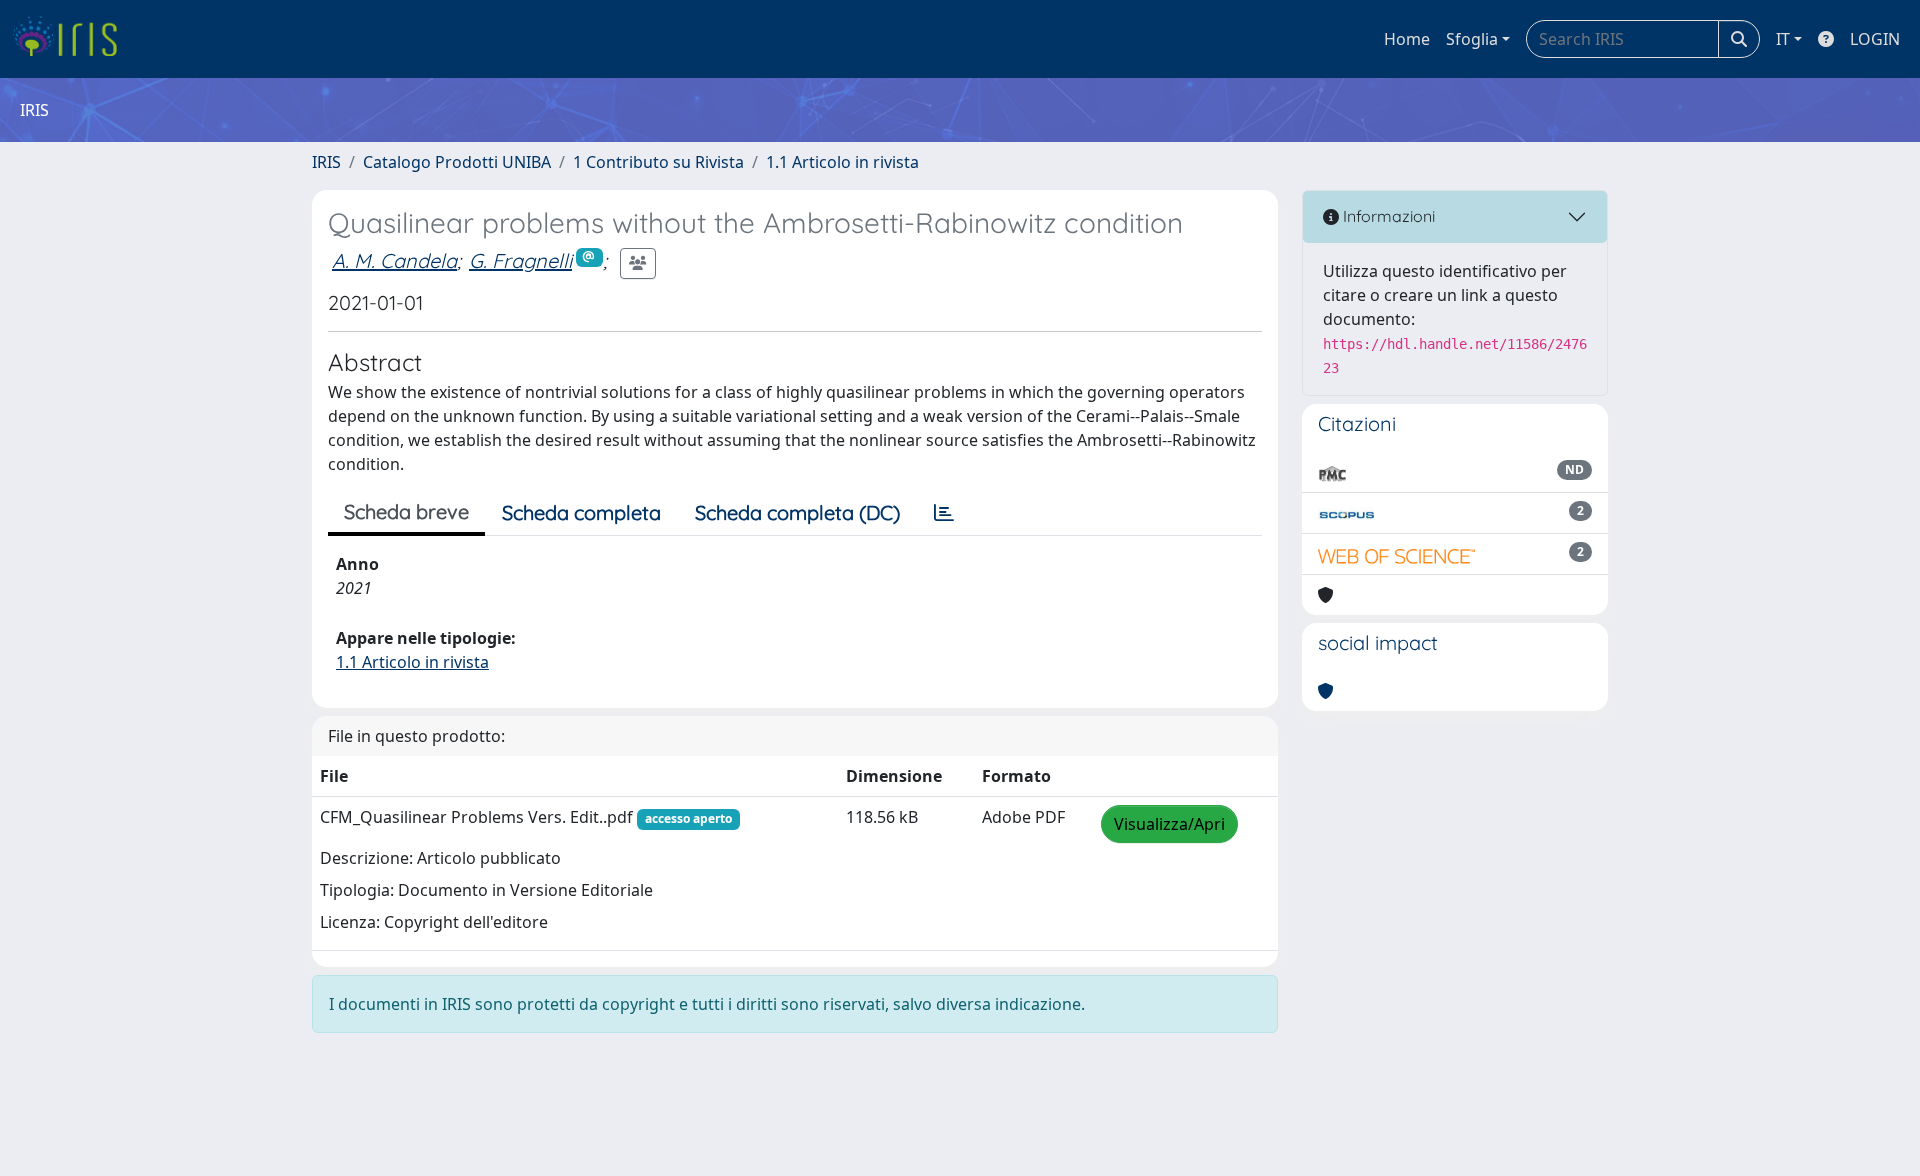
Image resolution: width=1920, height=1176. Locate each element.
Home (1407, 39)
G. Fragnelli (520, 260)
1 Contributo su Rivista (658, 162)
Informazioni (1387, 216)
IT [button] (1783, 39)
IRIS (326, 162)
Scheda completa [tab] (581, 512)
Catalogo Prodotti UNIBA (457, 162)
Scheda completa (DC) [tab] (797, 512)
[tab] (944, 513)
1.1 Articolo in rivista (842, 162)
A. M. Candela (394, 260)
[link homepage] (72, 39)
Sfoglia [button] (1472, 39)
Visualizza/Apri (1169, 824)
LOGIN (1875, 39)
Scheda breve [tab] (406, 511)
